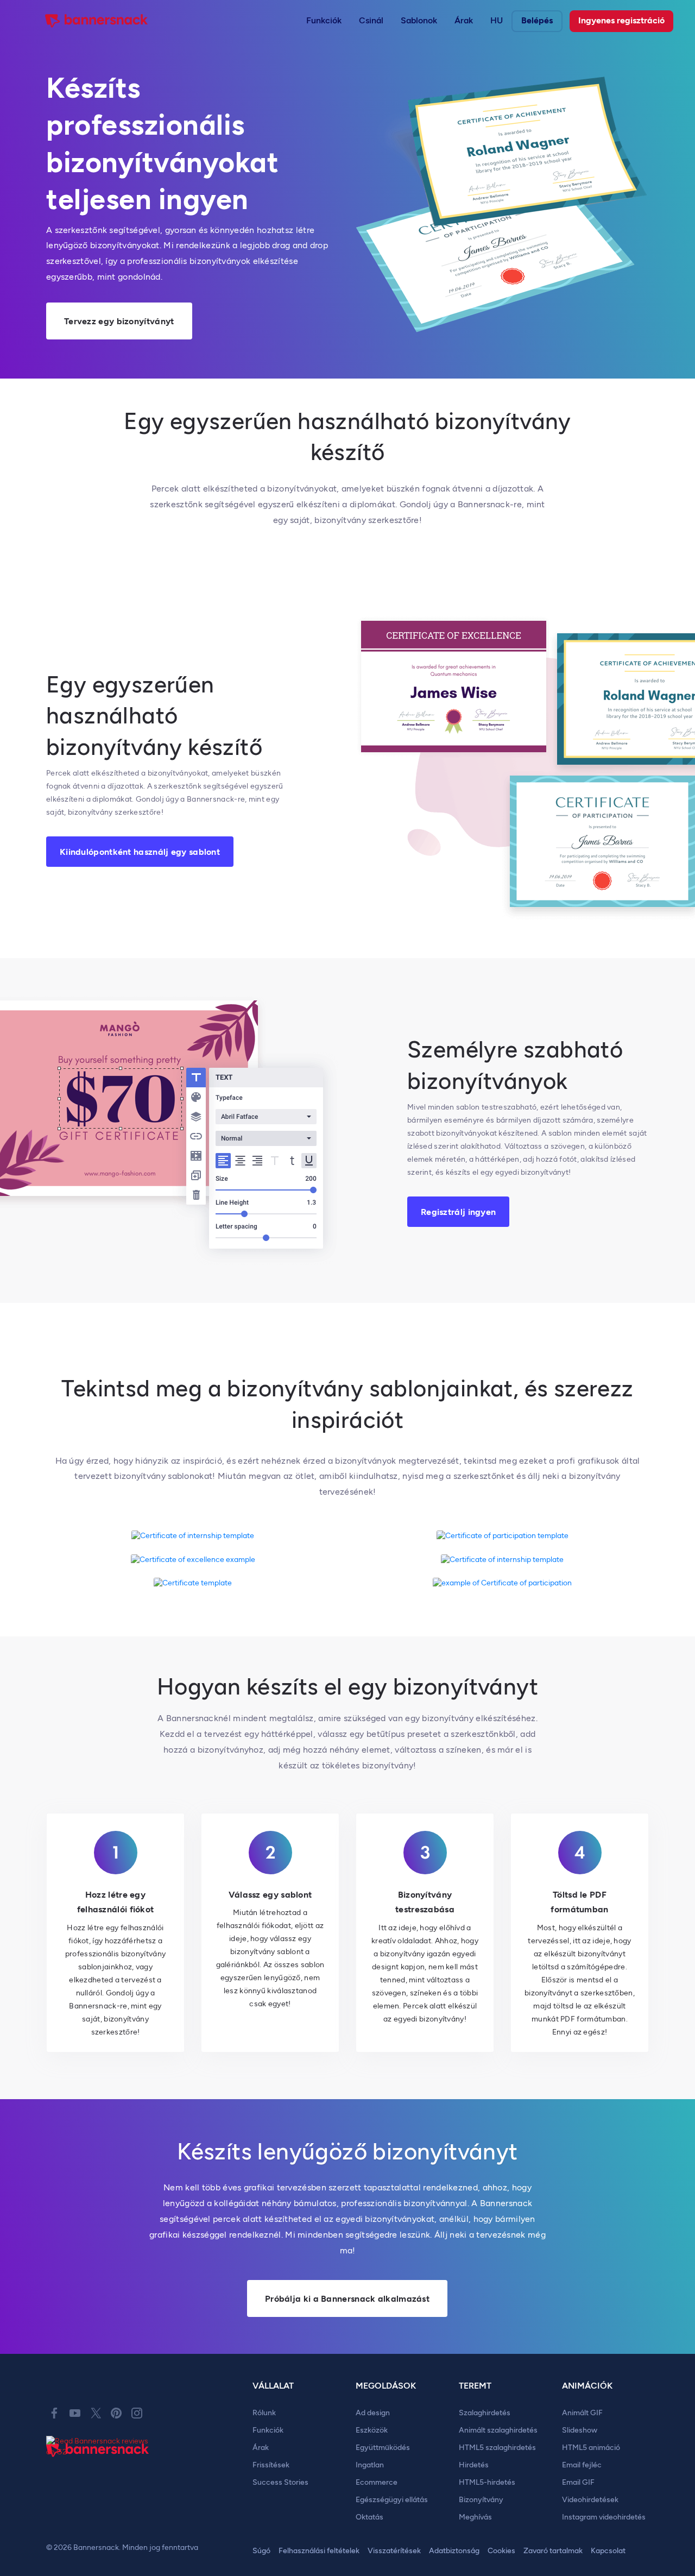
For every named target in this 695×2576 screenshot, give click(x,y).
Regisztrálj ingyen (458, 1212)
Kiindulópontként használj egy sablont (140, 852)
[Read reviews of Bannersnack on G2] (100, 2446)
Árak (464, 20)
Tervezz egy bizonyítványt (119, 321)
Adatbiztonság (454, 2551)
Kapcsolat (608, 2551)
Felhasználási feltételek (319, 2551)
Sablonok (419, 20)
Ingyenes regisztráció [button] (621, 20)
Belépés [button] (537, 20)
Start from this (193, 1536)
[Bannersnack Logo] (97, 21)
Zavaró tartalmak (553, 2551)
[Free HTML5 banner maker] (98, 2462)
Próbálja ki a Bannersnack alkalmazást (347, 2299)
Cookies (501, 2551)
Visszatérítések (394, 2551)
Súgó (261, 2551)
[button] (324, 21)
